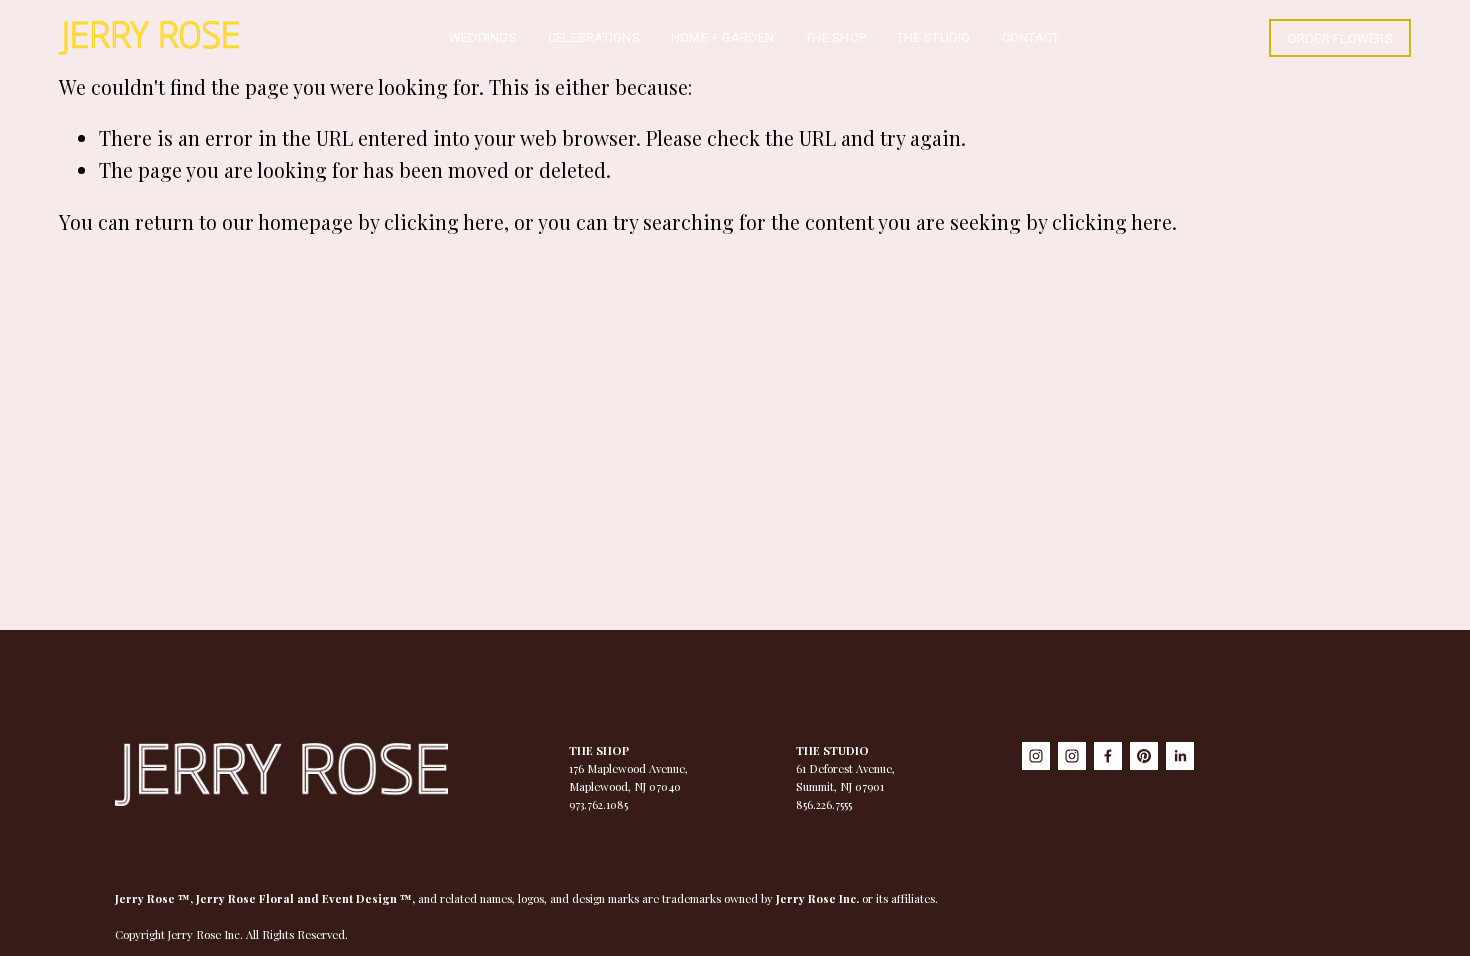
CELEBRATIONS (594, 37)
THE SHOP (835, 37)
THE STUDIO (934, 37)
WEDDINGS (483, 37)
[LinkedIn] (1180, 756)
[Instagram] (1036, 756)
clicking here (444, 222)
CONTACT (1031, 37)
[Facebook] (1108, 756)
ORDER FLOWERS (1340, 38)
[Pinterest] (1144, 756)
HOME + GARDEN (722, 37)
